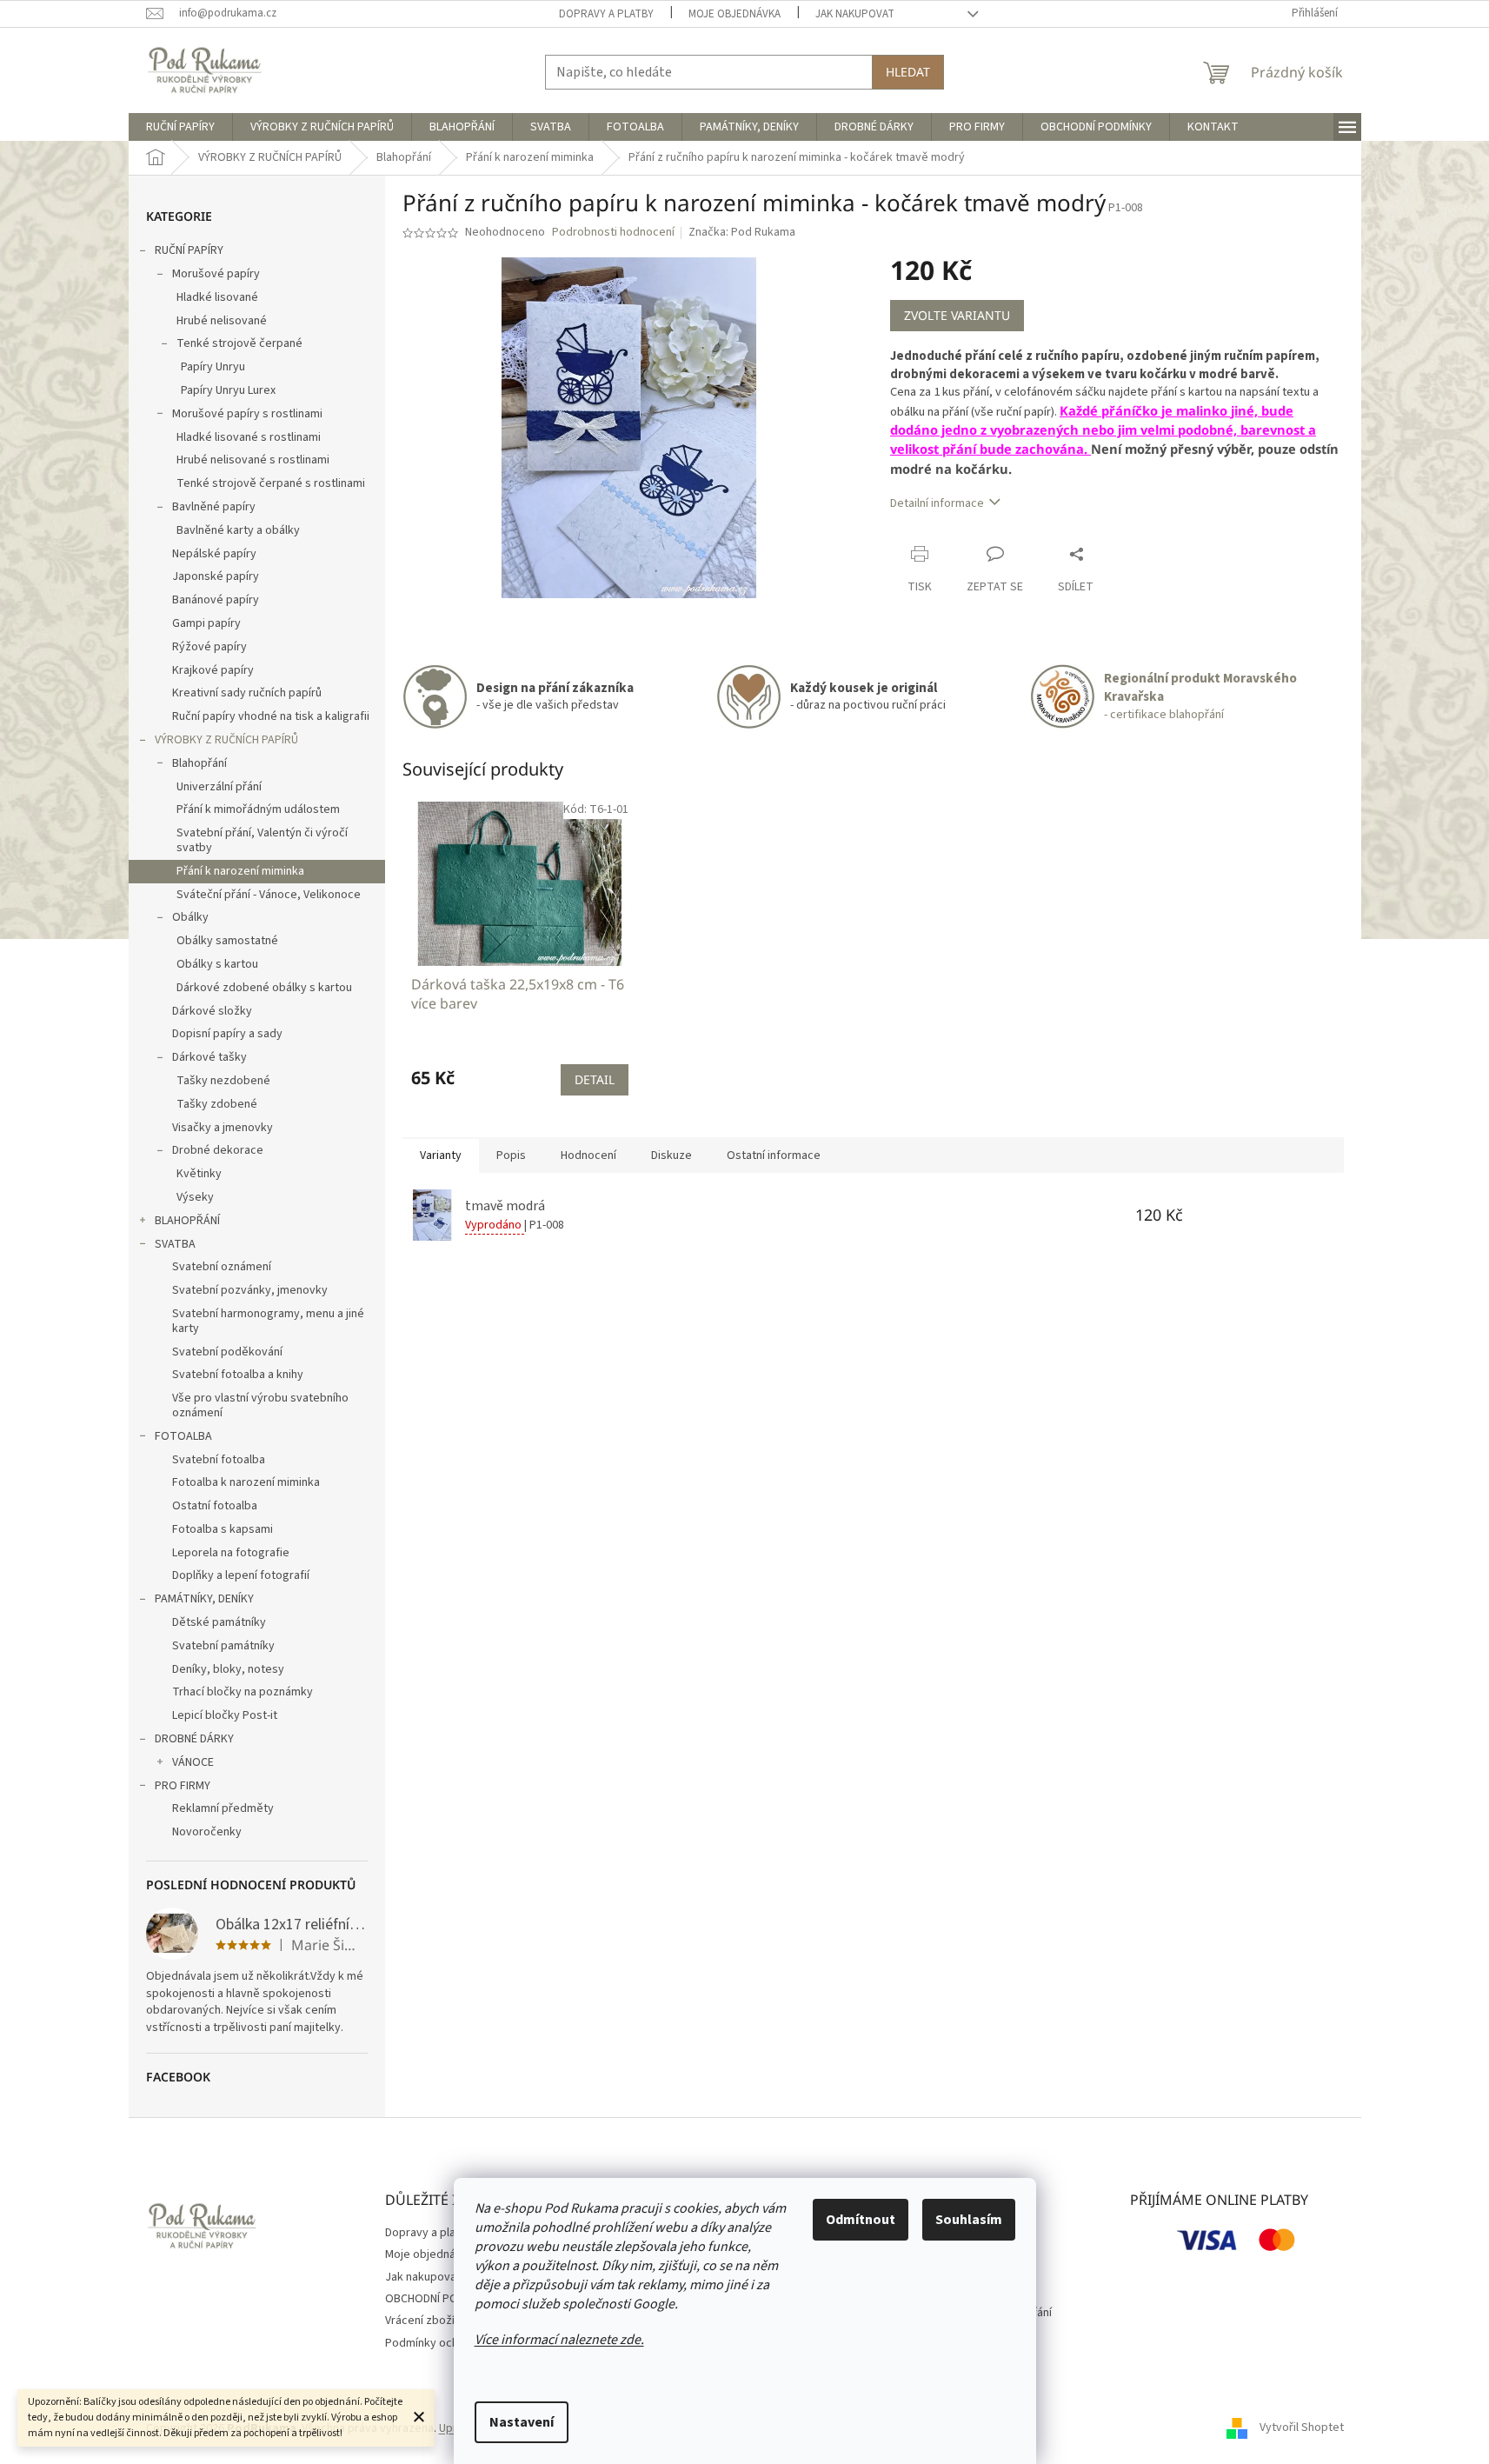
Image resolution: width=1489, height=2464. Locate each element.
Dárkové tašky (209, 1057)
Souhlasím (969, 2220)
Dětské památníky (219, 1622)
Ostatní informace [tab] (774, 1155)
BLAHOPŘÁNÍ (187, 1221)
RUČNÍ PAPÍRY (189, 250)
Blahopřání (199, 763)
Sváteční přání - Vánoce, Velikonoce (269, 895)
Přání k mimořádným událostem (258, 809)
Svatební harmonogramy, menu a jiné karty (268, 1321)
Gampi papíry (206, 623)
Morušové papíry (216, 274)
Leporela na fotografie (231, 1553)
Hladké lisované (217, 297)
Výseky (195, 1197)
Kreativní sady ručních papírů (247, 693)
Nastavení (522, 2422)
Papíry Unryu (213, 367)
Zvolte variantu (957, 315)
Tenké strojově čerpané (239, 343)
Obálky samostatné (227, 941)
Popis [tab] (511, 1155)
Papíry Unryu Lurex (228, 390)
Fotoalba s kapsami (223, 1529)
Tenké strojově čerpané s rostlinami (271, 483)
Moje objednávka (735, 14)
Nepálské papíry (214, 554)
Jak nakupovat (855, 14)
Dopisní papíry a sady (227, 1034)
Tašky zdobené (217, 1104)
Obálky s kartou (217, 964)
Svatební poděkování (227, 1352)
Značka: (742, 232)
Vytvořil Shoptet (1302, 2428)
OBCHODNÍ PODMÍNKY (441, 2299)
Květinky (199, 1174)
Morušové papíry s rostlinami (247, 414)
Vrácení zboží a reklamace (453, 2321)
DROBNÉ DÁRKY (194, 1739)
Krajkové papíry (213, 670)
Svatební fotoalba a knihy (238, 1375)
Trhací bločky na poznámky (243, 1692)
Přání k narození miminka (240, 871)
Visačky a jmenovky (223, 1128)
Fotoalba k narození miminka (246, 1482)
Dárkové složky (212, 1011)
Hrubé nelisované (222, 321)
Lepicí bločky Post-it (225, 1715)
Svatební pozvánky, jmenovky (250, 1290)
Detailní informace (937, 503)
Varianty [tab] (441, 1155)
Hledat (908, 72)
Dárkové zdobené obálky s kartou (264, 988)
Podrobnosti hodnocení (613, 233)
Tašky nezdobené (223, 1081)
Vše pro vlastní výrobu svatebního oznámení (260, 1405)
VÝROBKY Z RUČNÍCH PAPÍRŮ (226, 740)
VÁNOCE (193, 1762)
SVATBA (175, 1244)
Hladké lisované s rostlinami (249, 437)
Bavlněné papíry (214, 507)
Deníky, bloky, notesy (228, 1669)
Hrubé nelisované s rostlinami (253, 460)
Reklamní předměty (223, 1808)
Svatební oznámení (222, 1267)
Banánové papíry (216, 600)
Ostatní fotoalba (215, 1506)
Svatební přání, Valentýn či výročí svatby (262, 840)
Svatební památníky (223, 1646)
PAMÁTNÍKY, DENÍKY (204, 1599)
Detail (595, 1079)
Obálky (190, 917)
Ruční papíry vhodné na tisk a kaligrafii (271, 716)
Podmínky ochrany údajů (448, 2343)
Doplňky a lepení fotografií (241, 1575)
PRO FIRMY (183, 1786)
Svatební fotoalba (219, 1460)
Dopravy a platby (606, 14)
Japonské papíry (216, 576)
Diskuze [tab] (671, 1155)
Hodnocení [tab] (588, 1155)
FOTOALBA (183, 1436)
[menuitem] (180, 127)
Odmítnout (861, 2220)
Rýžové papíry (209, 647)
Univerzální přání (219, 787)
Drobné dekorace (218, 1150)
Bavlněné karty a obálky (238, 530)
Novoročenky (207, 1832)
